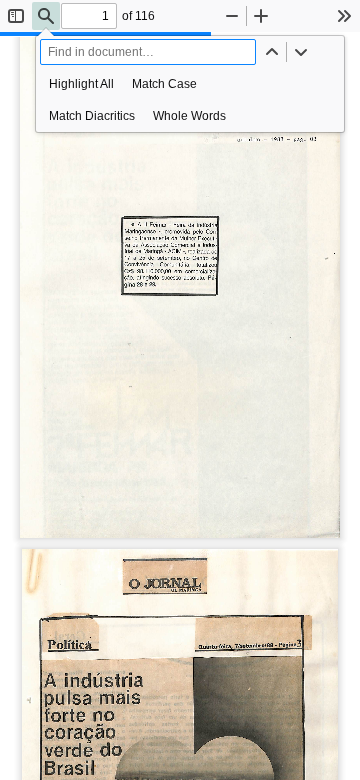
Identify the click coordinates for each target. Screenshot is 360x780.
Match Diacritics (92, 116)
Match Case (164, 84)
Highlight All (81, 84)
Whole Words (189, 116)
